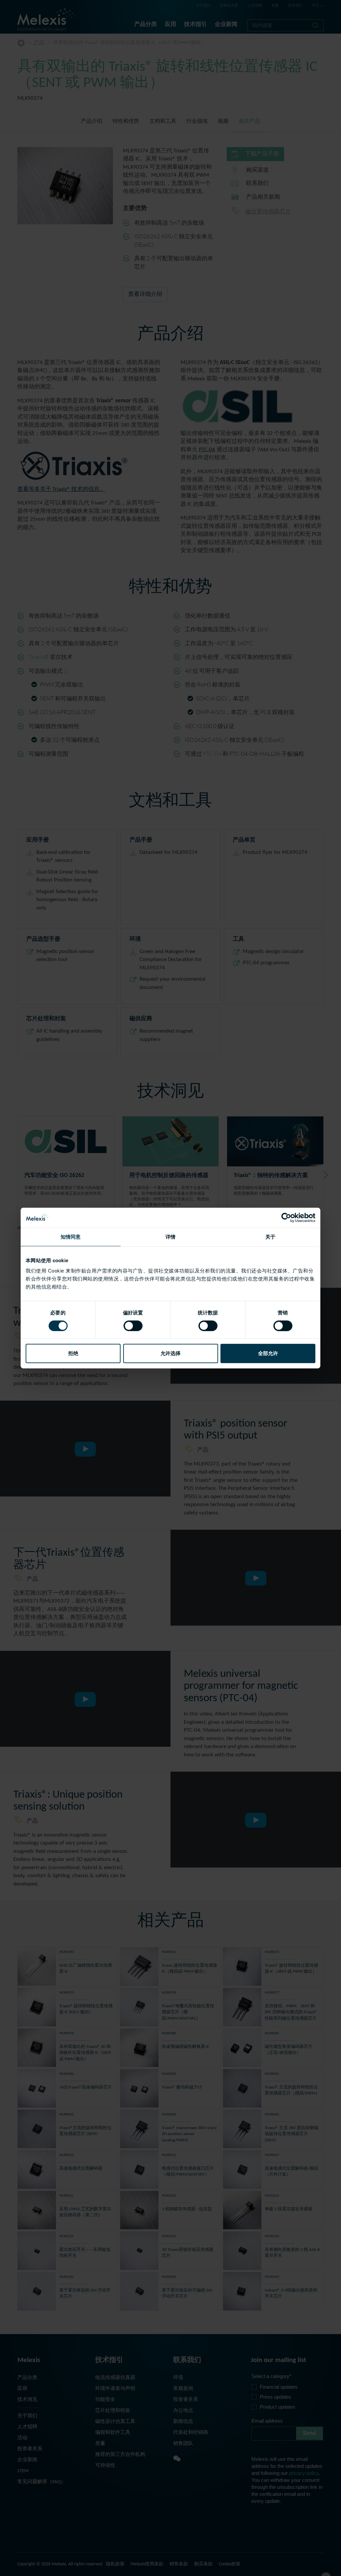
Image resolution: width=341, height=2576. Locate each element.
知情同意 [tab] (71, 1237)
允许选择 (170, 1353)
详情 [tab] (170, 1237)
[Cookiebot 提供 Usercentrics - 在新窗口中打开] (286, 1218)
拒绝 (73, 1353)
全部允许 (268, 1353)
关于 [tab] (270, 1237)
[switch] (133, 1326)
